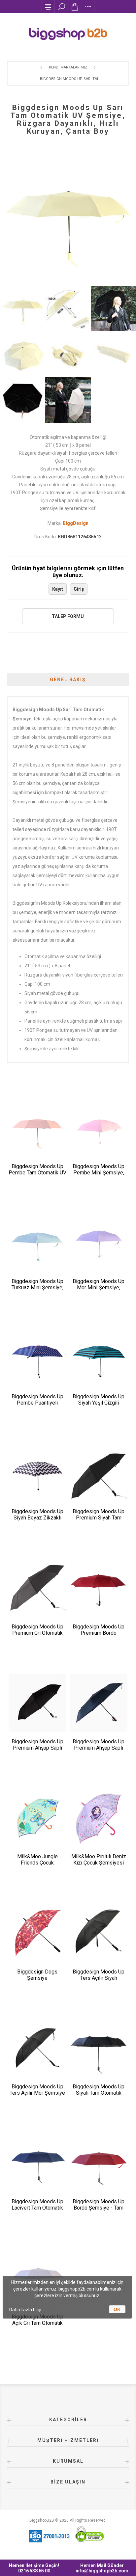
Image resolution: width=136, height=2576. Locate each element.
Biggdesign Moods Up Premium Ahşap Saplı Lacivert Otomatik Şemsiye (99, 1751)
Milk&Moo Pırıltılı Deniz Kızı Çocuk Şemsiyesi (99, 1860)
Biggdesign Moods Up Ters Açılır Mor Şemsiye (37, 2090)
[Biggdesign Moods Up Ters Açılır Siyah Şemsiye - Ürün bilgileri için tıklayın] (99, 1933)
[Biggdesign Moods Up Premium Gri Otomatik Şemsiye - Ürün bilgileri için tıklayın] (37, 1588)
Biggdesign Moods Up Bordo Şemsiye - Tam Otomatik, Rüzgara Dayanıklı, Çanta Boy (99, 2211)
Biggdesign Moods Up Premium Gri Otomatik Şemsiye (37, 1633)
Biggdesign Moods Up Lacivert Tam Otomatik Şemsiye (37, 2208)
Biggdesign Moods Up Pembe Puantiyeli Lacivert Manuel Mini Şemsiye (37, 1406)
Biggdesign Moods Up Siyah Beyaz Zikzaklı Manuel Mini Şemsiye (37, 1518)
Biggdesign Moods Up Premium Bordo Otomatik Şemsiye (99, 1633)
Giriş (79, 589)
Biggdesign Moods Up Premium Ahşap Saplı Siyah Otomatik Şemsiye (37, 1748)
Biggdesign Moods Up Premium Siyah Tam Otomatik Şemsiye (99, 1518)
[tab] (68, 680)
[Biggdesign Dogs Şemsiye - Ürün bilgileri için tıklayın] (37, 1933)
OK (117, 2309)
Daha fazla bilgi (25, 2310)
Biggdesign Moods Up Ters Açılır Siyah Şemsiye (99, 1978)
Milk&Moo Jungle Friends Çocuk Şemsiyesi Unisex (37, 1863)
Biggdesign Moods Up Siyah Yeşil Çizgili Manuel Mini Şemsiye (99, 1403)
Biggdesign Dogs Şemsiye (37, 1975)
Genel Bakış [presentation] (68, 680)
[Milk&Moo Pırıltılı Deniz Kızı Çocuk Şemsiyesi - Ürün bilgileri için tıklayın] (99, 1818)
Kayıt (58, 589)
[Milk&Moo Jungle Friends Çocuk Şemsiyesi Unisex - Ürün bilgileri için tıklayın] (37, 1818)
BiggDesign (76, 523)
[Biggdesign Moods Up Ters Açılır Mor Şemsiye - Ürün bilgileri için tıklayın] (37, 2048)
